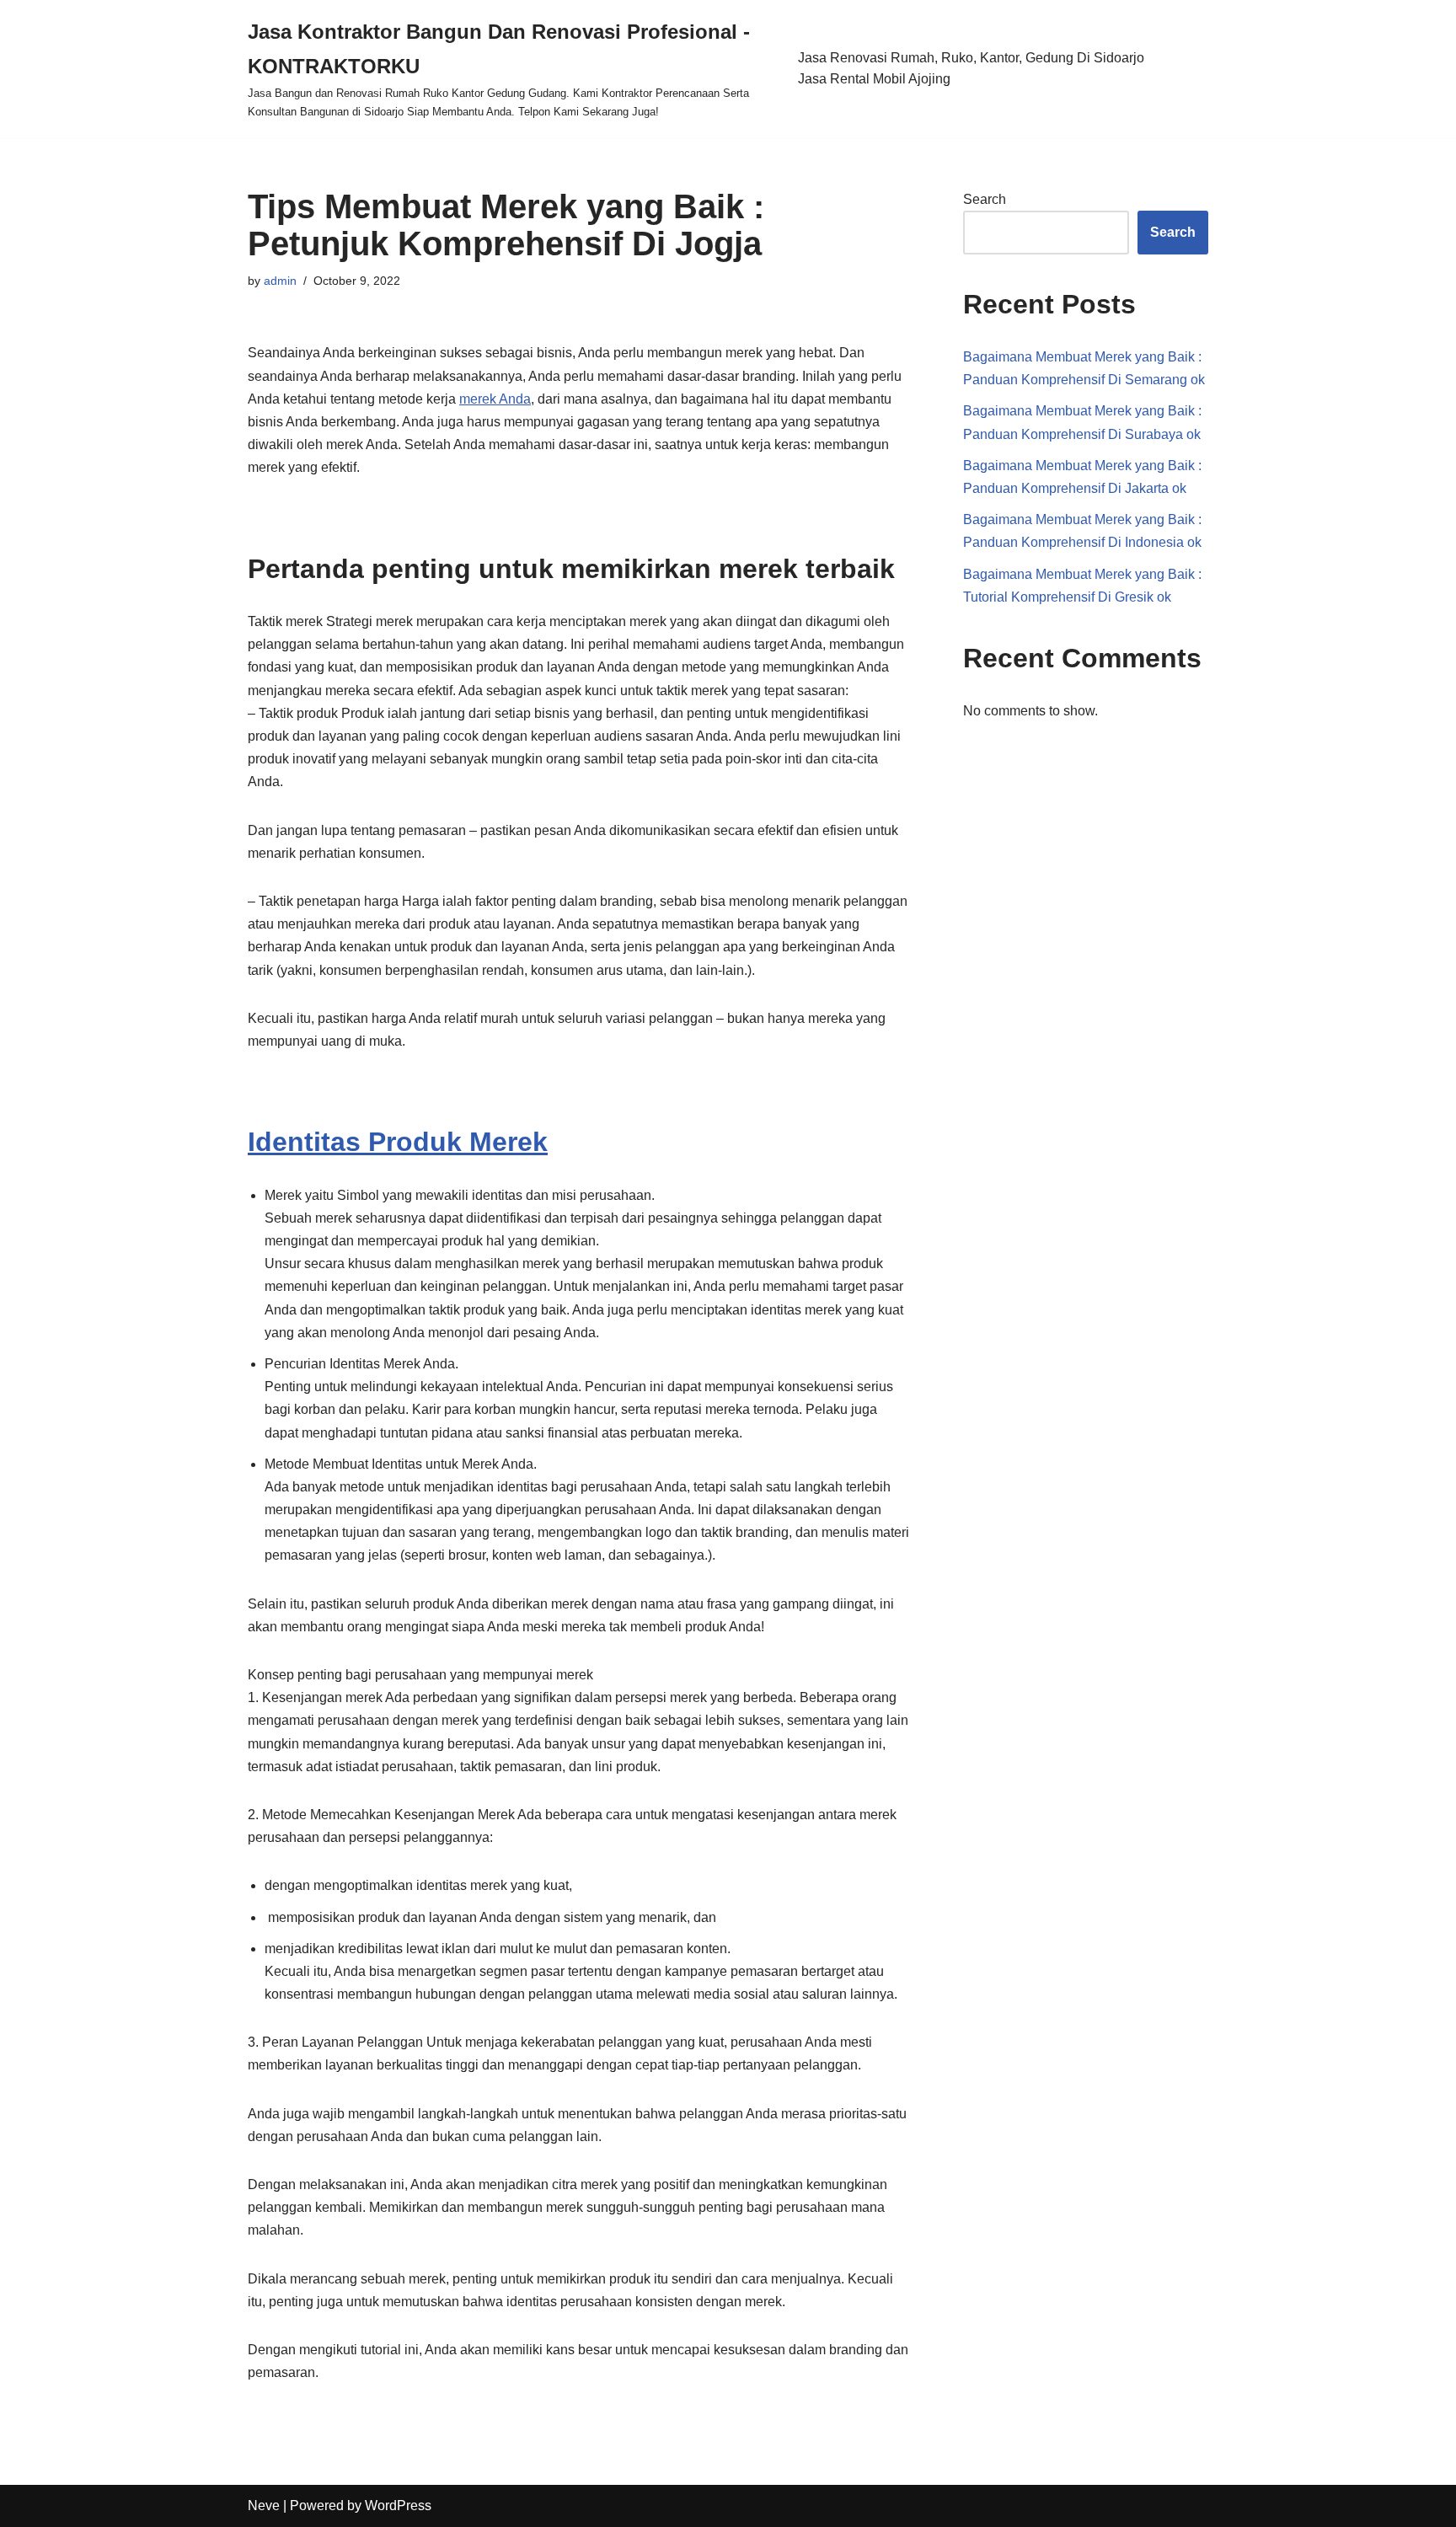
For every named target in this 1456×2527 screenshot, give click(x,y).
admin (280, 281)
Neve (264, 2506)
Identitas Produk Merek (398, 1142)
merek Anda (495, 399)
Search (985, 199)
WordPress (398, 2506)
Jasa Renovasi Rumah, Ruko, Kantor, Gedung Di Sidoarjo (971, 58)
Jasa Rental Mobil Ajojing (874, 79)
